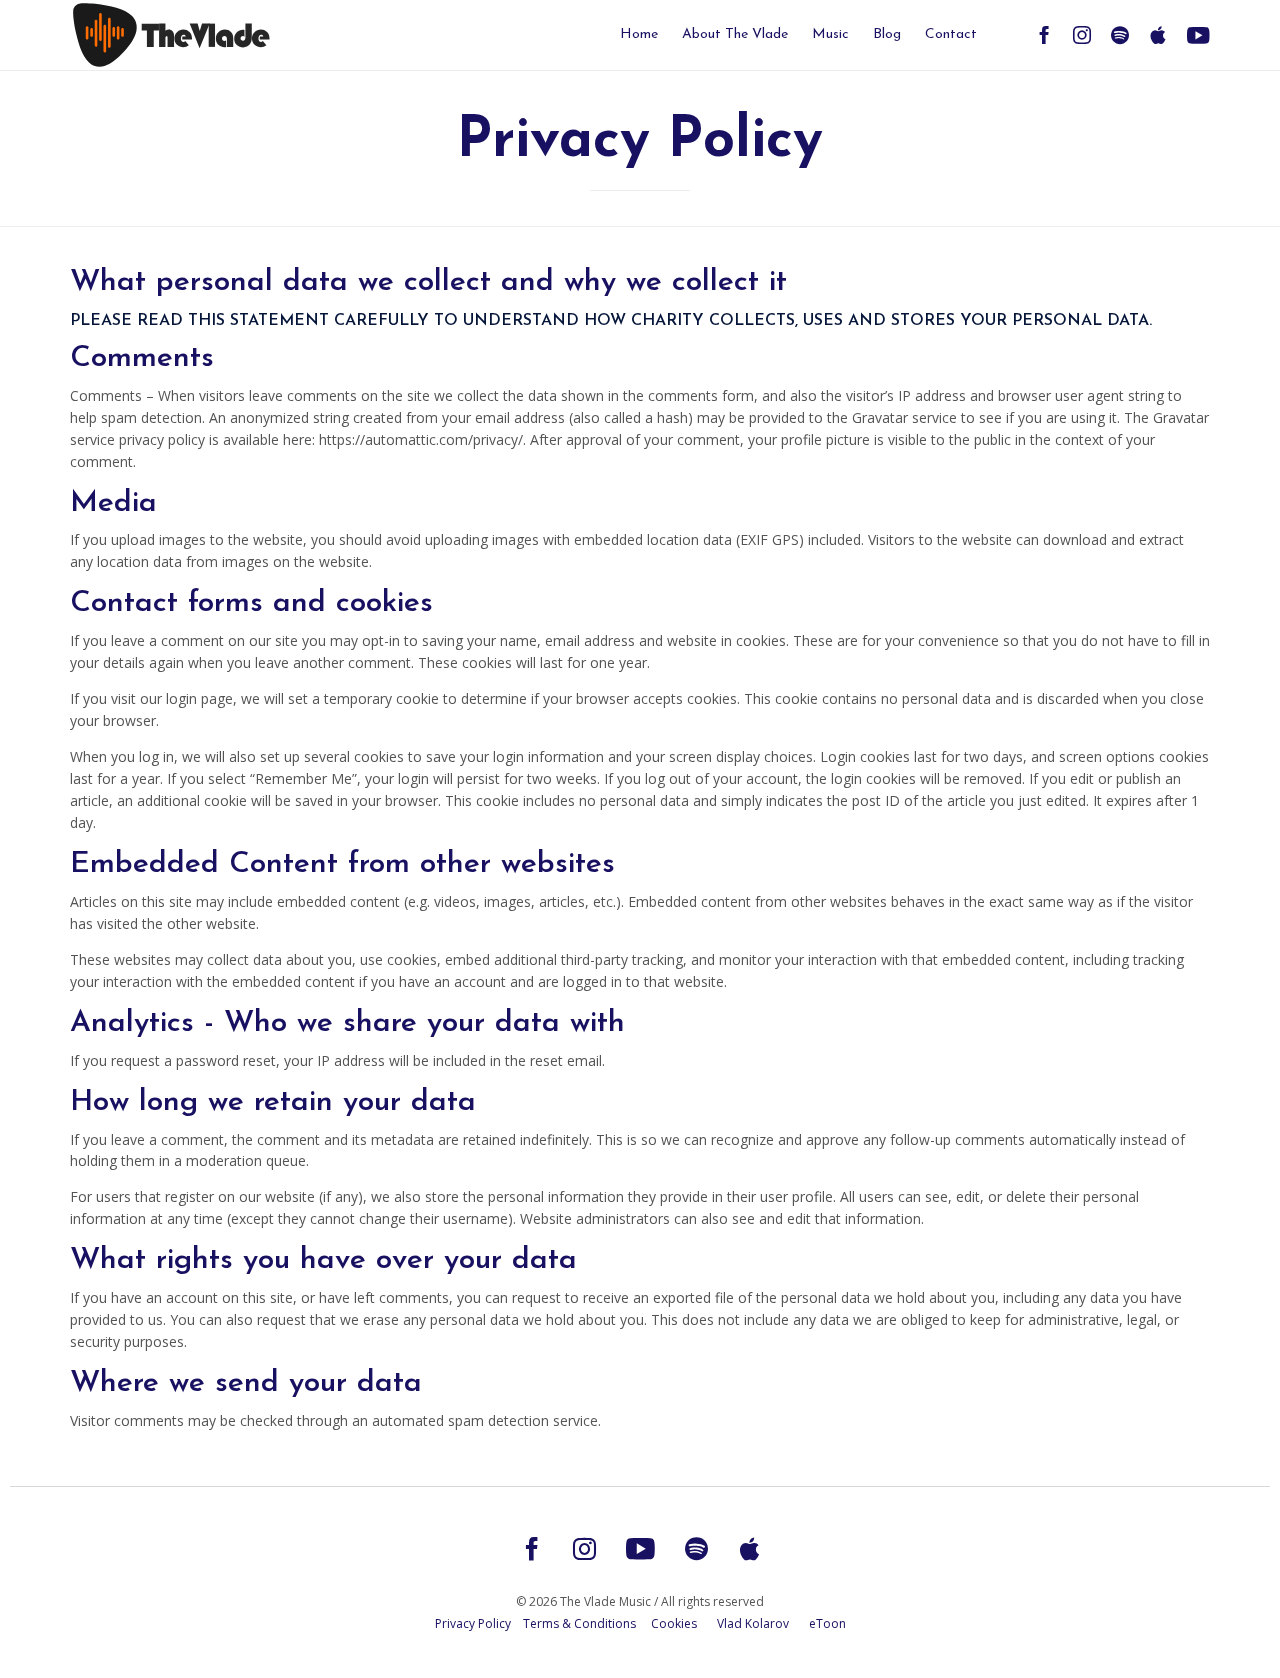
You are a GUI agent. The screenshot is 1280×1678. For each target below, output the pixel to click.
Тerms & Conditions (579, 1623)
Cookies (674, 1623)
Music (830, 34)
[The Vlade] (220, 34)
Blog (887, 34)
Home (639, 34)
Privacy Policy (473, 1623)
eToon (827, 1623)
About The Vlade (735, 34)
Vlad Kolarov (753, 1623)
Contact (951, 34)
